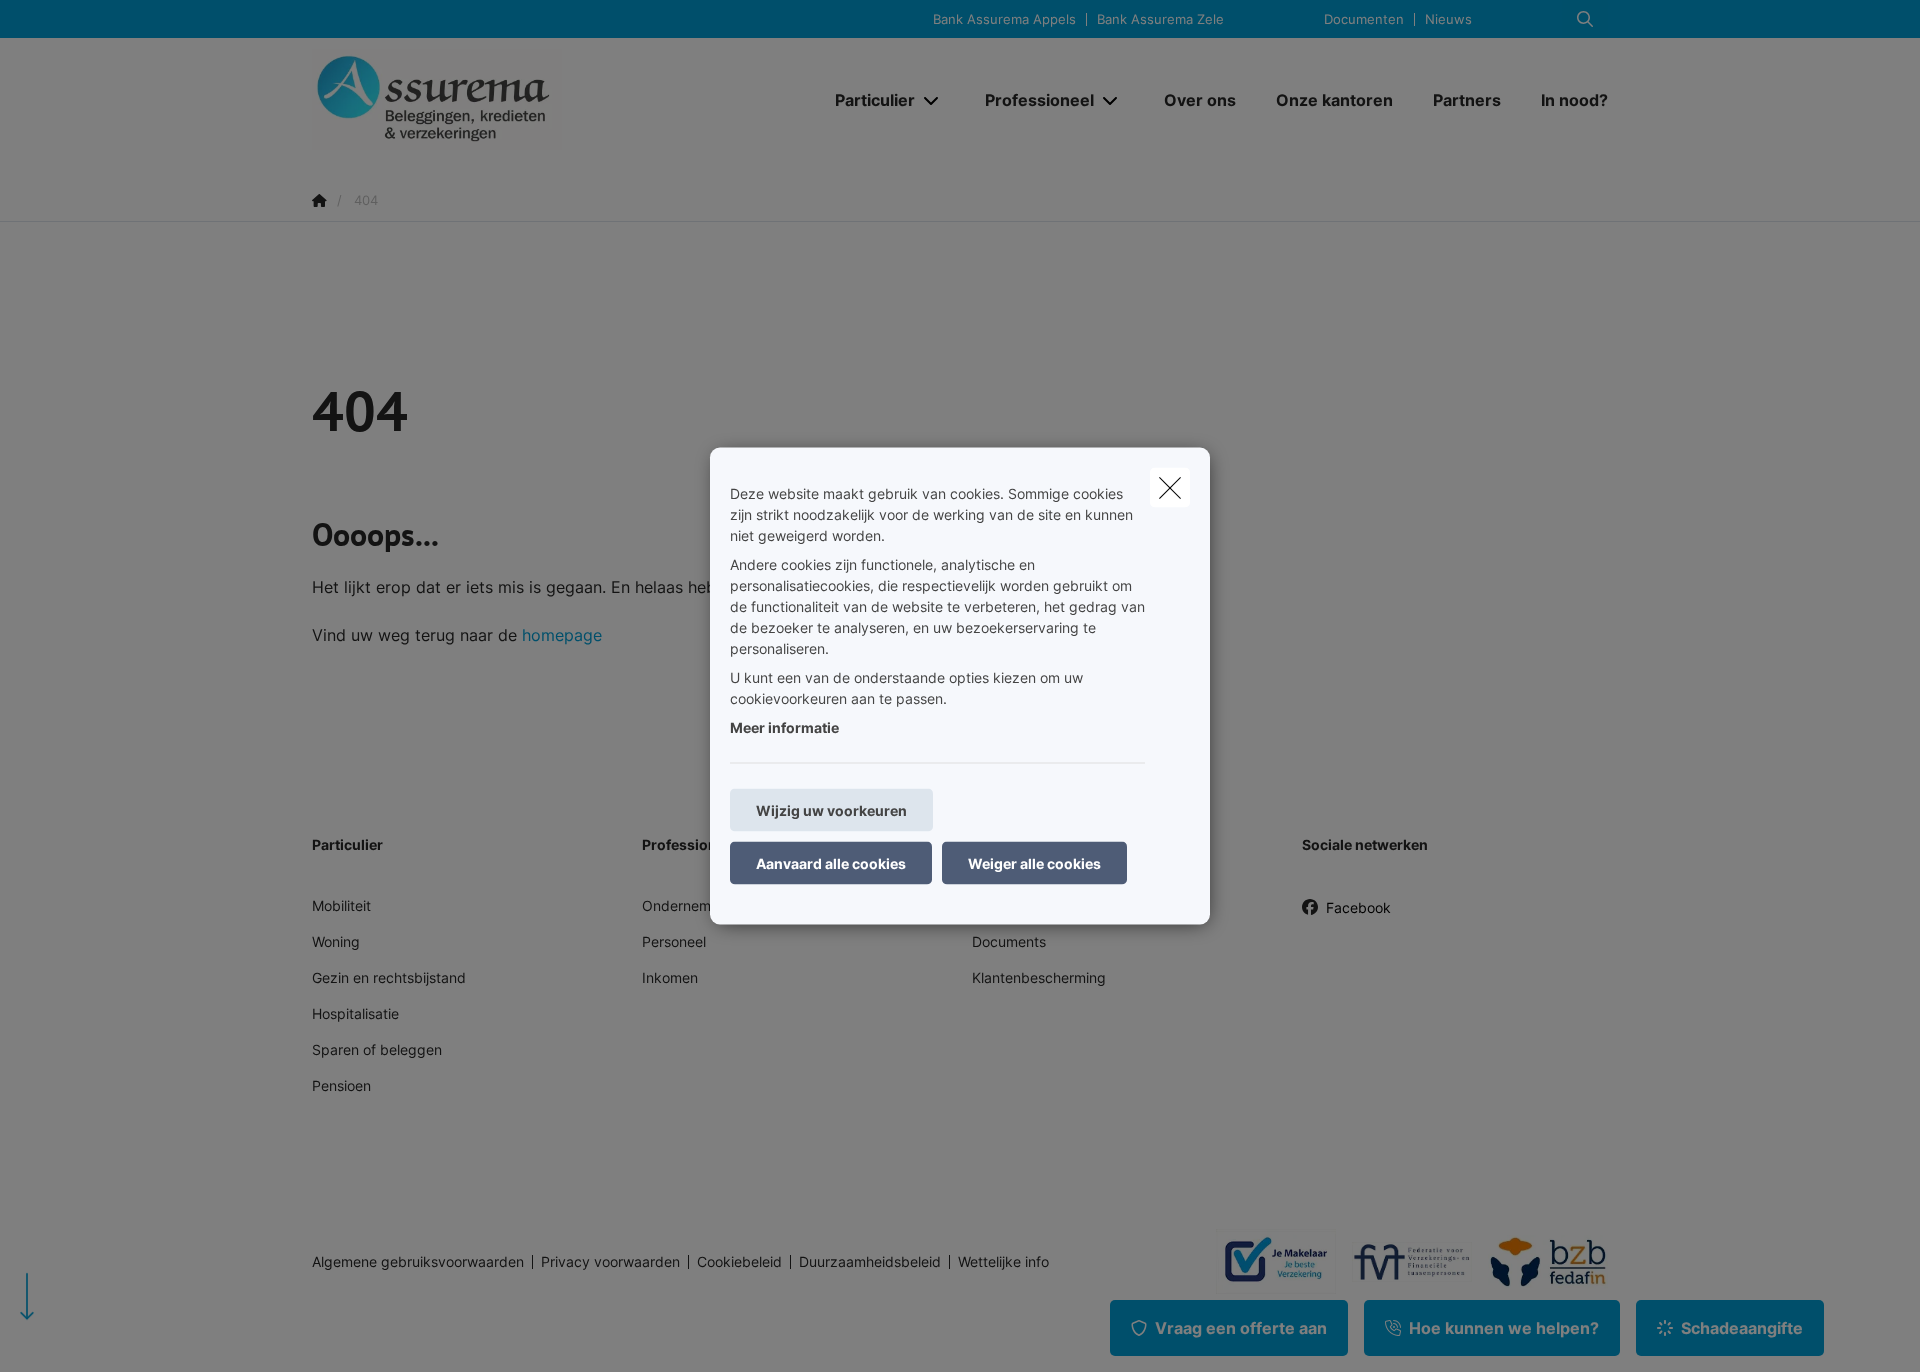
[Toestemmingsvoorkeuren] (79, 1333)
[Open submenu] (932, 99)
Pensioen (341, 1085)
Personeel (674, 941)
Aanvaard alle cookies (831, 863)
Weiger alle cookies (1034, 863)
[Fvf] (1404, 1262)
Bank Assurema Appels (1004, 19)
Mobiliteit (341, 905)
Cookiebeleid (739, 1262)
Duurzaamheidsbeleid (870, 1262)
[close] (1170, 488)
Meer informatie (784, 727)
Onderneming (686, 905)
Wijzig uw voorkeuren (831, 810)
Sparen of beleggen (377, 1049)
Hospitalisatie (355, 1013)
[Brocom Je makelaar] (1268, 1261)
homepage (562, 635)
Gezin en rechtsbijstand (389, 977)
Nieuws (1448, 19)
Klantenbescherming (1039, 977)
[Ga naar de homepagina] (512, 99)
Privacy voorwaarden (610, 1262)
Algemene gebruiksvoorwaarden (418, 1262)
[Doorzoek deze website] (1585, 19)
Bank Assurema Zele (1160, 19)
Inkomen (670, 977)
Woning (336, 941)
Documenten (1364, 19)
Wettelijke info (1003, 1262)
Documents (1009, 941)
